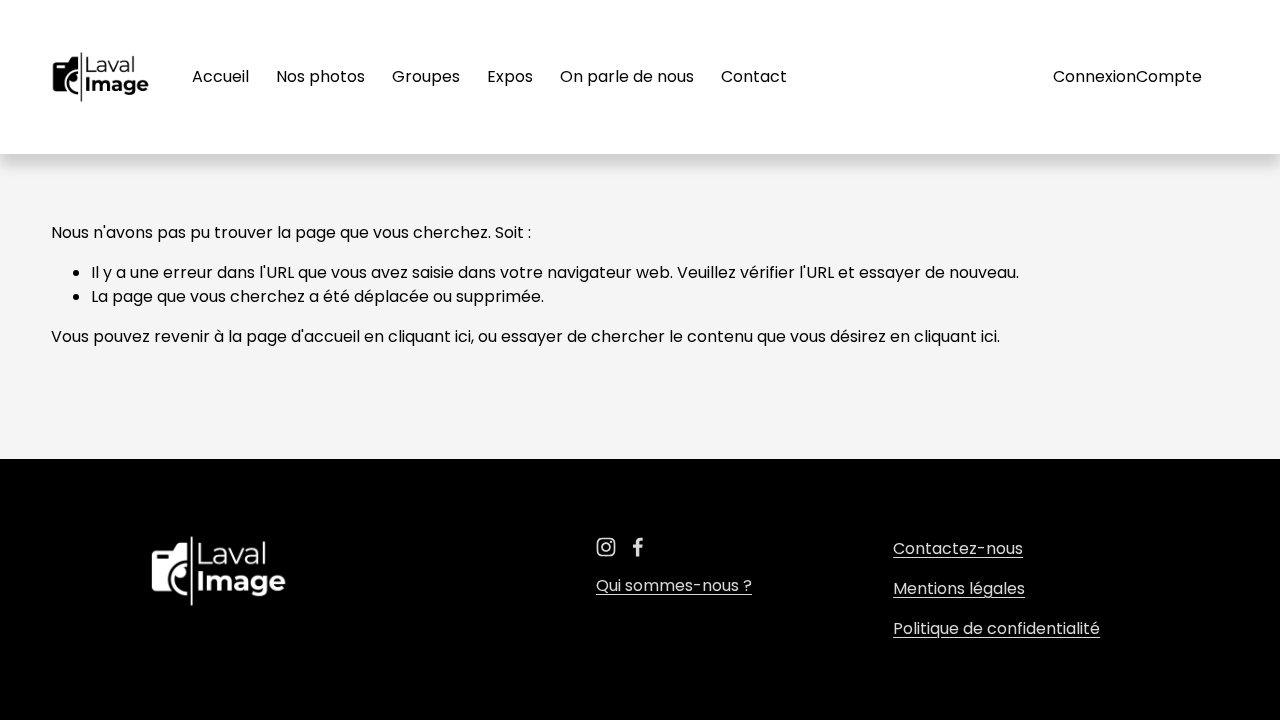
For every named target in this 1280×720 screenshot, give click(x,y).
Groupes (426, 76)
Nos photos (320, 76)
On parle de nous (627, 76)
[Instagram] (606, 547)
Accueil (220, 76)
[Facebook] (638, 547)
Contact (754, 76)
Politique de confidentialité (996, 628)
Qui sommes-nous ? (674, 585)
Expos (510, 76)
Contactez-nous (958, 548)
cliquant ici (429, 336)
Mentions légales (959, 588)
